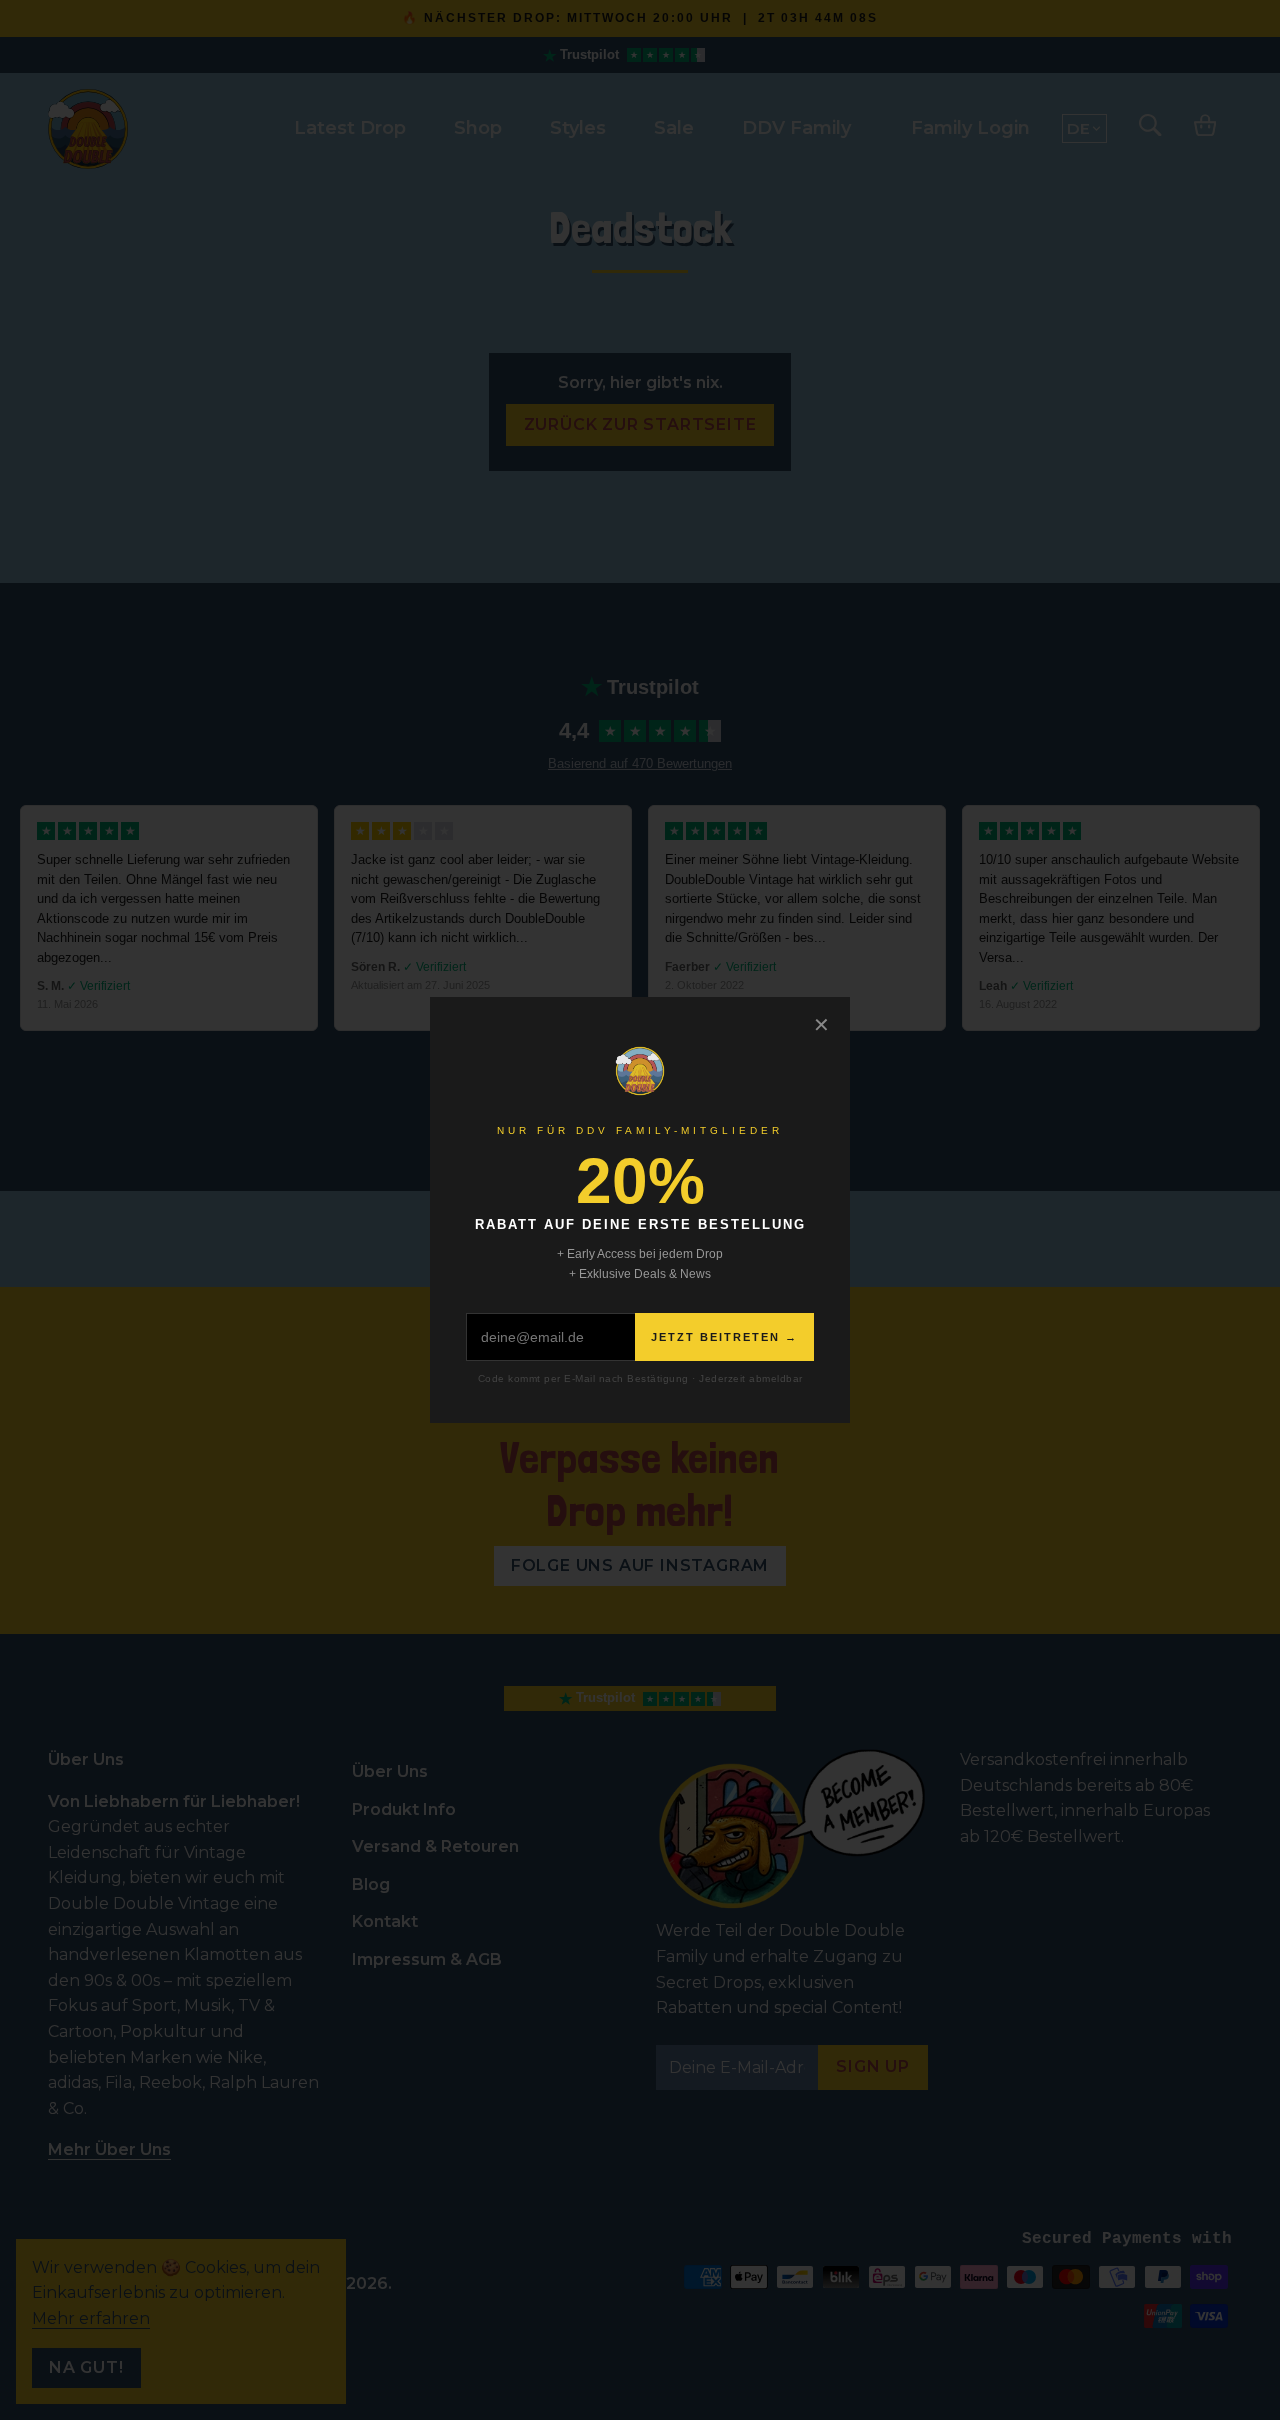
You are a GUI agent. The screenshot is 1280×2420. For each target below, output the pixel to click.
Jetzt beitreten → (724, 1337)
